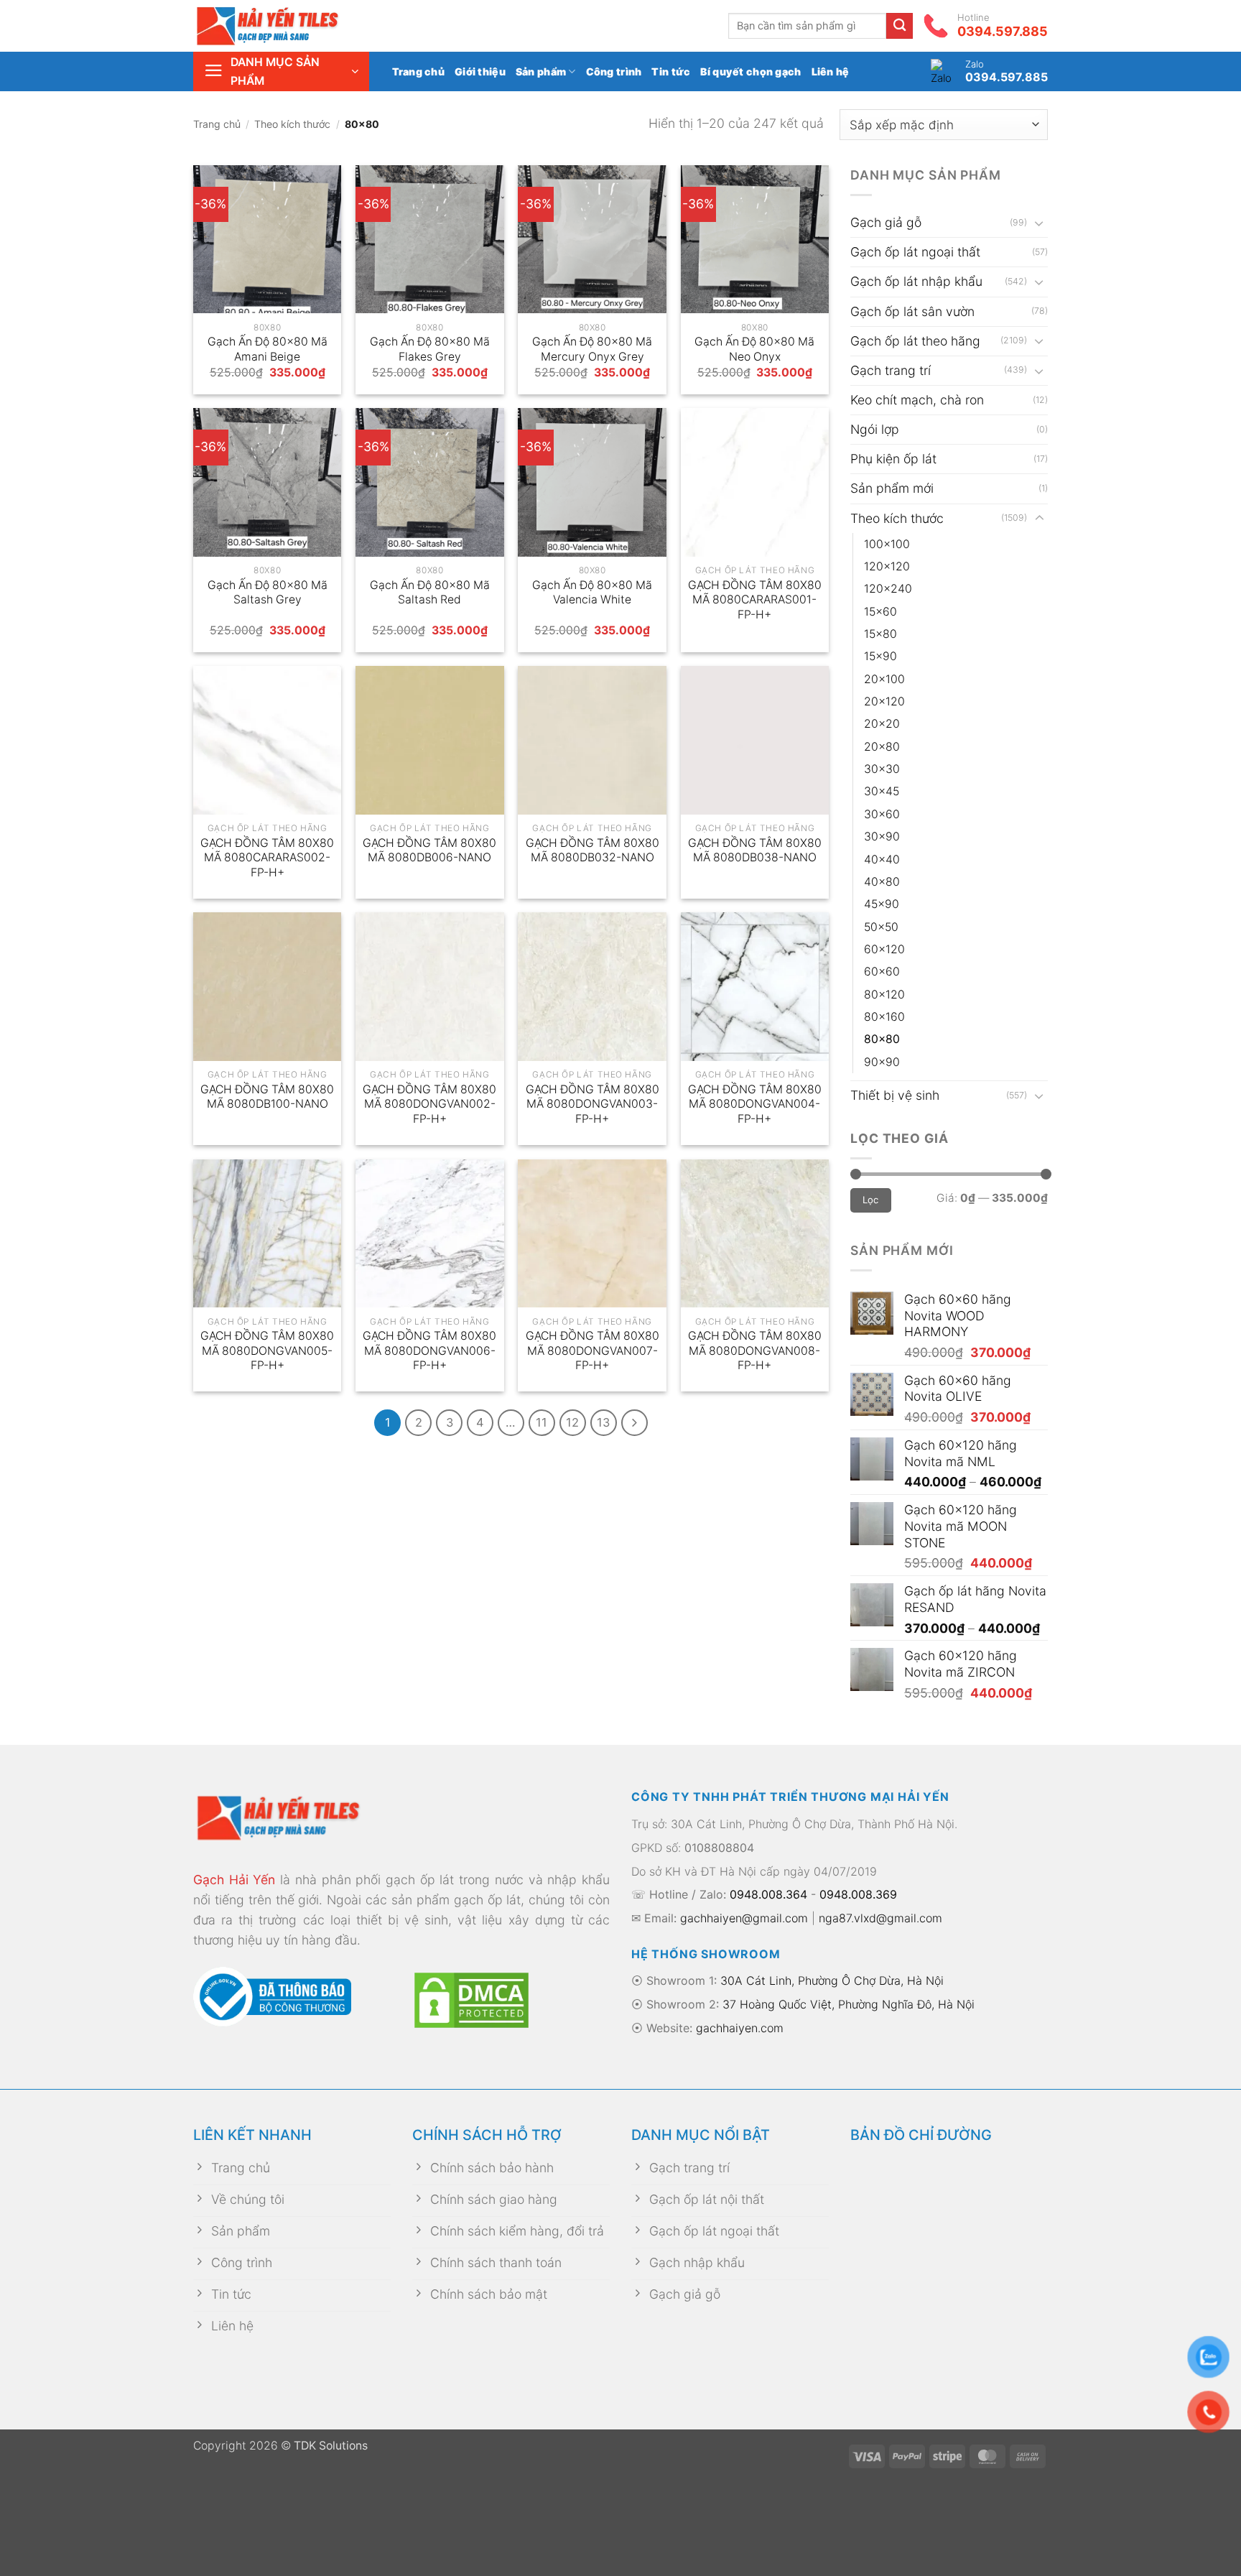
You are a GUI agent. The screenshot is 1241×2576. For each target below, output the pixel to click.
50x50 (881, 927)
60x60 (882, 972)
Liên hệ (831, 71)
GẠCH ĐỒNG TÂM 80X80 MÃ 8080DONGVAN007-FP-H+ (592, 1350)
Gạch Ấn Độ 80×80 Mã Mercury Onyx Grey (592, 349)
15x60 (880, 612)
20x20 (882, 724)
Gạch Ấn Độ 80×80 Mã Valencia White (592, 593)
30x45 (882, 791)
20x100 (884, 679)
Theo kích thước (292, 124)
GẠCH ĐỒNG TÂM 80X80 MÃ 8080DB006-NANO (429, 851)
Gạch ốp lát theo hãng (915, 341)
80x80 (882, 1039)
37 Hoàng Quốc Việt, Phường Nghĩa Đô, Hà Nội (849, 2004)
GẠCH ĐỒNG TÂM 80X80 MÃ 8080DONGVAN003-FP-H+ (592, 1104)
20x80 (882, 747)
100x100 (887, 544)
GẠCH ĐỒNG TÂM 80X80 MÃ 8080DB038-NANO (755, 851)
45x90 (882, 904)
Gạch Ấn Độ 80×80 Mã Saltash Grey (268, 593)
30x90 (882, 837)
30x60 (882, 814)
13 (603, 1422)
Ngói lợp (875, 429)
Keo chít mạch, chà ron (917, 400)
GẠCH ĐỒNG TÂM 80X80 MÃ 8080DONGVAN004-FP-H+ (755, 1104)
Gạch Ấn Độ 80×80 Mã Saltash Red (430, 593)
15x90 (880, 656)
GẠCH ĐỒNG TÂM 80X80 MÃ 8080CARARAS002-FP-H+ (267, 858)
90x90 (882, 1062)
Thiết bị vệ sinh (895, 1095)
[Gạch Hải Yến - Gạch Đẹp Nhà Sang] (290, 26)
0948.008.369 (858, 1894)
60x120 (884, 949)
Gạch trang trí (891, 370)
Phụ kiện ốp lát (893, 459)
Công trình (614, 71)
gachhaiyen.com (740, 2028)
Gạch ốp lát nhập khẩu (916, 281)
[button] (281, 71)
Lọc (871, 1200)
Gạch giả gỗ (886, 222)
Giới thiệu (480, 71)
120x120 (887, 566)
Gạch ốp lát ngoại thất (915, 252)
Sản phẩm (541, 71)
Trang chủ (419, 71)
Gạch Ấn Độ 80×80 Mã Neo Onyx (754, 349)
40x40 (882, 860)
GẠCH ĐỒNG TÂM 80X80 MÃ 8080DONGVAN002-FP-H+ (429, 1104)
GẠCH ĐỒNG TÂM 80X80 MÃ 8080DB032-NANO (592, 851)
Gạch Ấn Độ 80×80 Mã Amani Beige (268, 349)
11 (542, 1422)
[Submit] (900, 26)
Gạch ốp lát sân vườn (912, 311)
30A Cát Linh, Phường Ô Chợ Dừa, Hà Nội (832, 1980)
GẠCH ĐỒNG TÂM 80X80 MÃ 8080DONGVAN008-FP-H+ (755, 1350)
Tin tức (671, 71)
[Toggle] (1039, 223)
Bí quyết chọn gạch (750, 71)
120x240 (888, 589)
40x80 (882, 882)
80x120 (884, 995)
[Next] (635, 1423)
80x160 (884, 1017)
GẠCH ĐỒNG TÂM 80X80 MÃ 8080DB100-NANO (267, 1097)
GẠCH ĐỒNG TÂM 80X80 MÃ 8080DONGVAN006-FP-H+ (429, 1350)
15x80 (880, 634)
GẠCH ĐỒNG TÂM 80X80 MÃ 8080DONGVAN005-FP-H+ (267, 1350)
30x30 (882, 769)
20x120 (884, 701)
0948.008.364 (768, 1894)
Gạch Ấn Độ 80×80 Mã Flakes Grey (430, 349)
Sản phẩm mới (892, 488)
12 (572, 1422)
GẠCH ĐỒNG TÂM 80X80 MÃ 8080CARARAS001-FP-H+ (755, 600)
